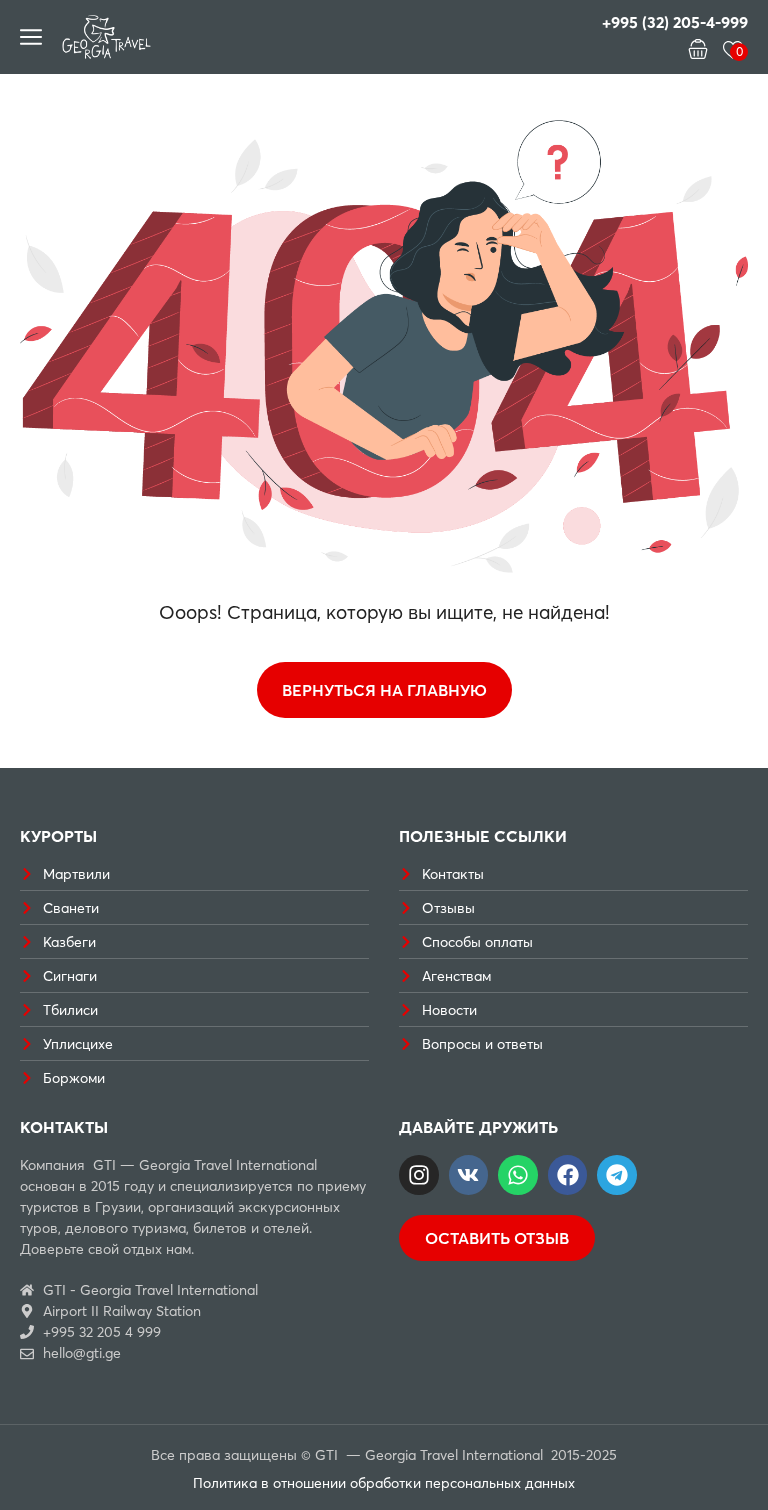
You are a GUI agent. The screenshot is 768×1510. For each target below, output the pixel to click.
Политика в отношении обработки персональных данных (384, 1483)
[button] (698, 49)
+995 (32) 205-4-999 (675, 22)
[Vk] (469, 1175)
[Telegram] (617, 1175)
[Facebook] (568, 1175)
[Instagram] (419, 1175)
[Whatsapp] (518, 1175)
